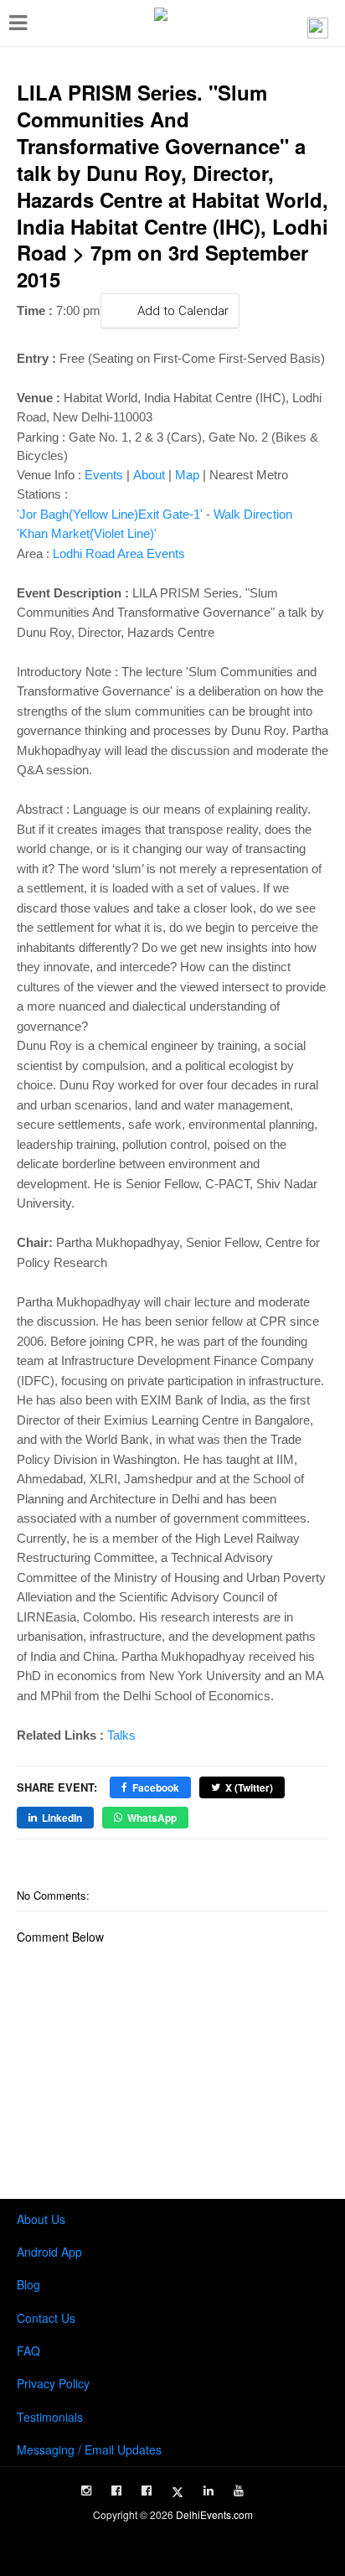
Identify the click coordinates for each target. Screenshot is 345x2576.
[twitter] (178, 2492)
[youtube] (239, 2491)
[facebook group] (147, 2491)
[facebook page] (116, 2491)
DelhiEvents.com (214, 2514)
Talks (121, 1735)
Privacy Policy (53, 2383)
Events (104, 475)
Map (187, 475)
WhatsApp (152, 1818)
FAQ (28, 2351)
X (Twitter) (249, 1787)
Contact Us (46, 2318)
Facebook (156, 1787)
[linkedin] (209, 2491)
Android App (49, 2252)
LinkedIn (62, 1818)
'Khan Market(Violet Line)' (87, 533)
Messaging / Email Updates (89, 2449)
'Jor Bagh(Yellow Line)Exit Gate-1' (110, 514)
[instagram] (86, 2491)
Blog (28, 2284)
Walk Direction (253, 514)
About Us (41, 2219)
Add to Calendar (183, 311)
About (149, 475)
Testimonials (50, 2417)
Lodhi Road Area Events (119, 553)
